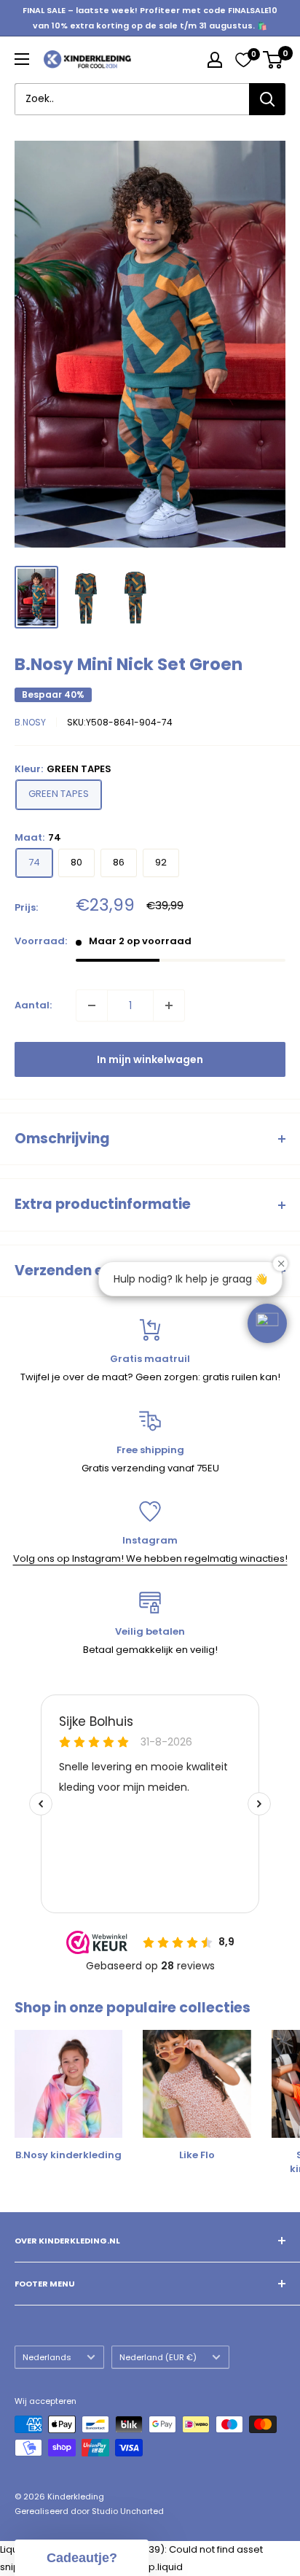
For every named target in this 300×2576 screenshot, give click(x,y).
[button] (267, 1323)
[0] (243, 60)
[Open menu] (22, 59)
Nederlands (47, 2357)
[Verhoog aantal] (169, 1005)
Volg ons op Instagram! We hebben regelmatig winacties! (150, 1559)
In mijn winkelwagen (150, 1059)
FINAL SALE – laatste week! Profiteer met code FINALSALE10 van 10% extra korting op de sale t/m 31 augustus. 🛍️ (150, 18)
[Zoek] (267, 99)
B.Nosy (30, 722)
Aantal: (33, 1005)
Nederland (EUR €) (158, 2357)
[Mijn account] (215, 60)
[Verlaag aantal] (92, 1005)
